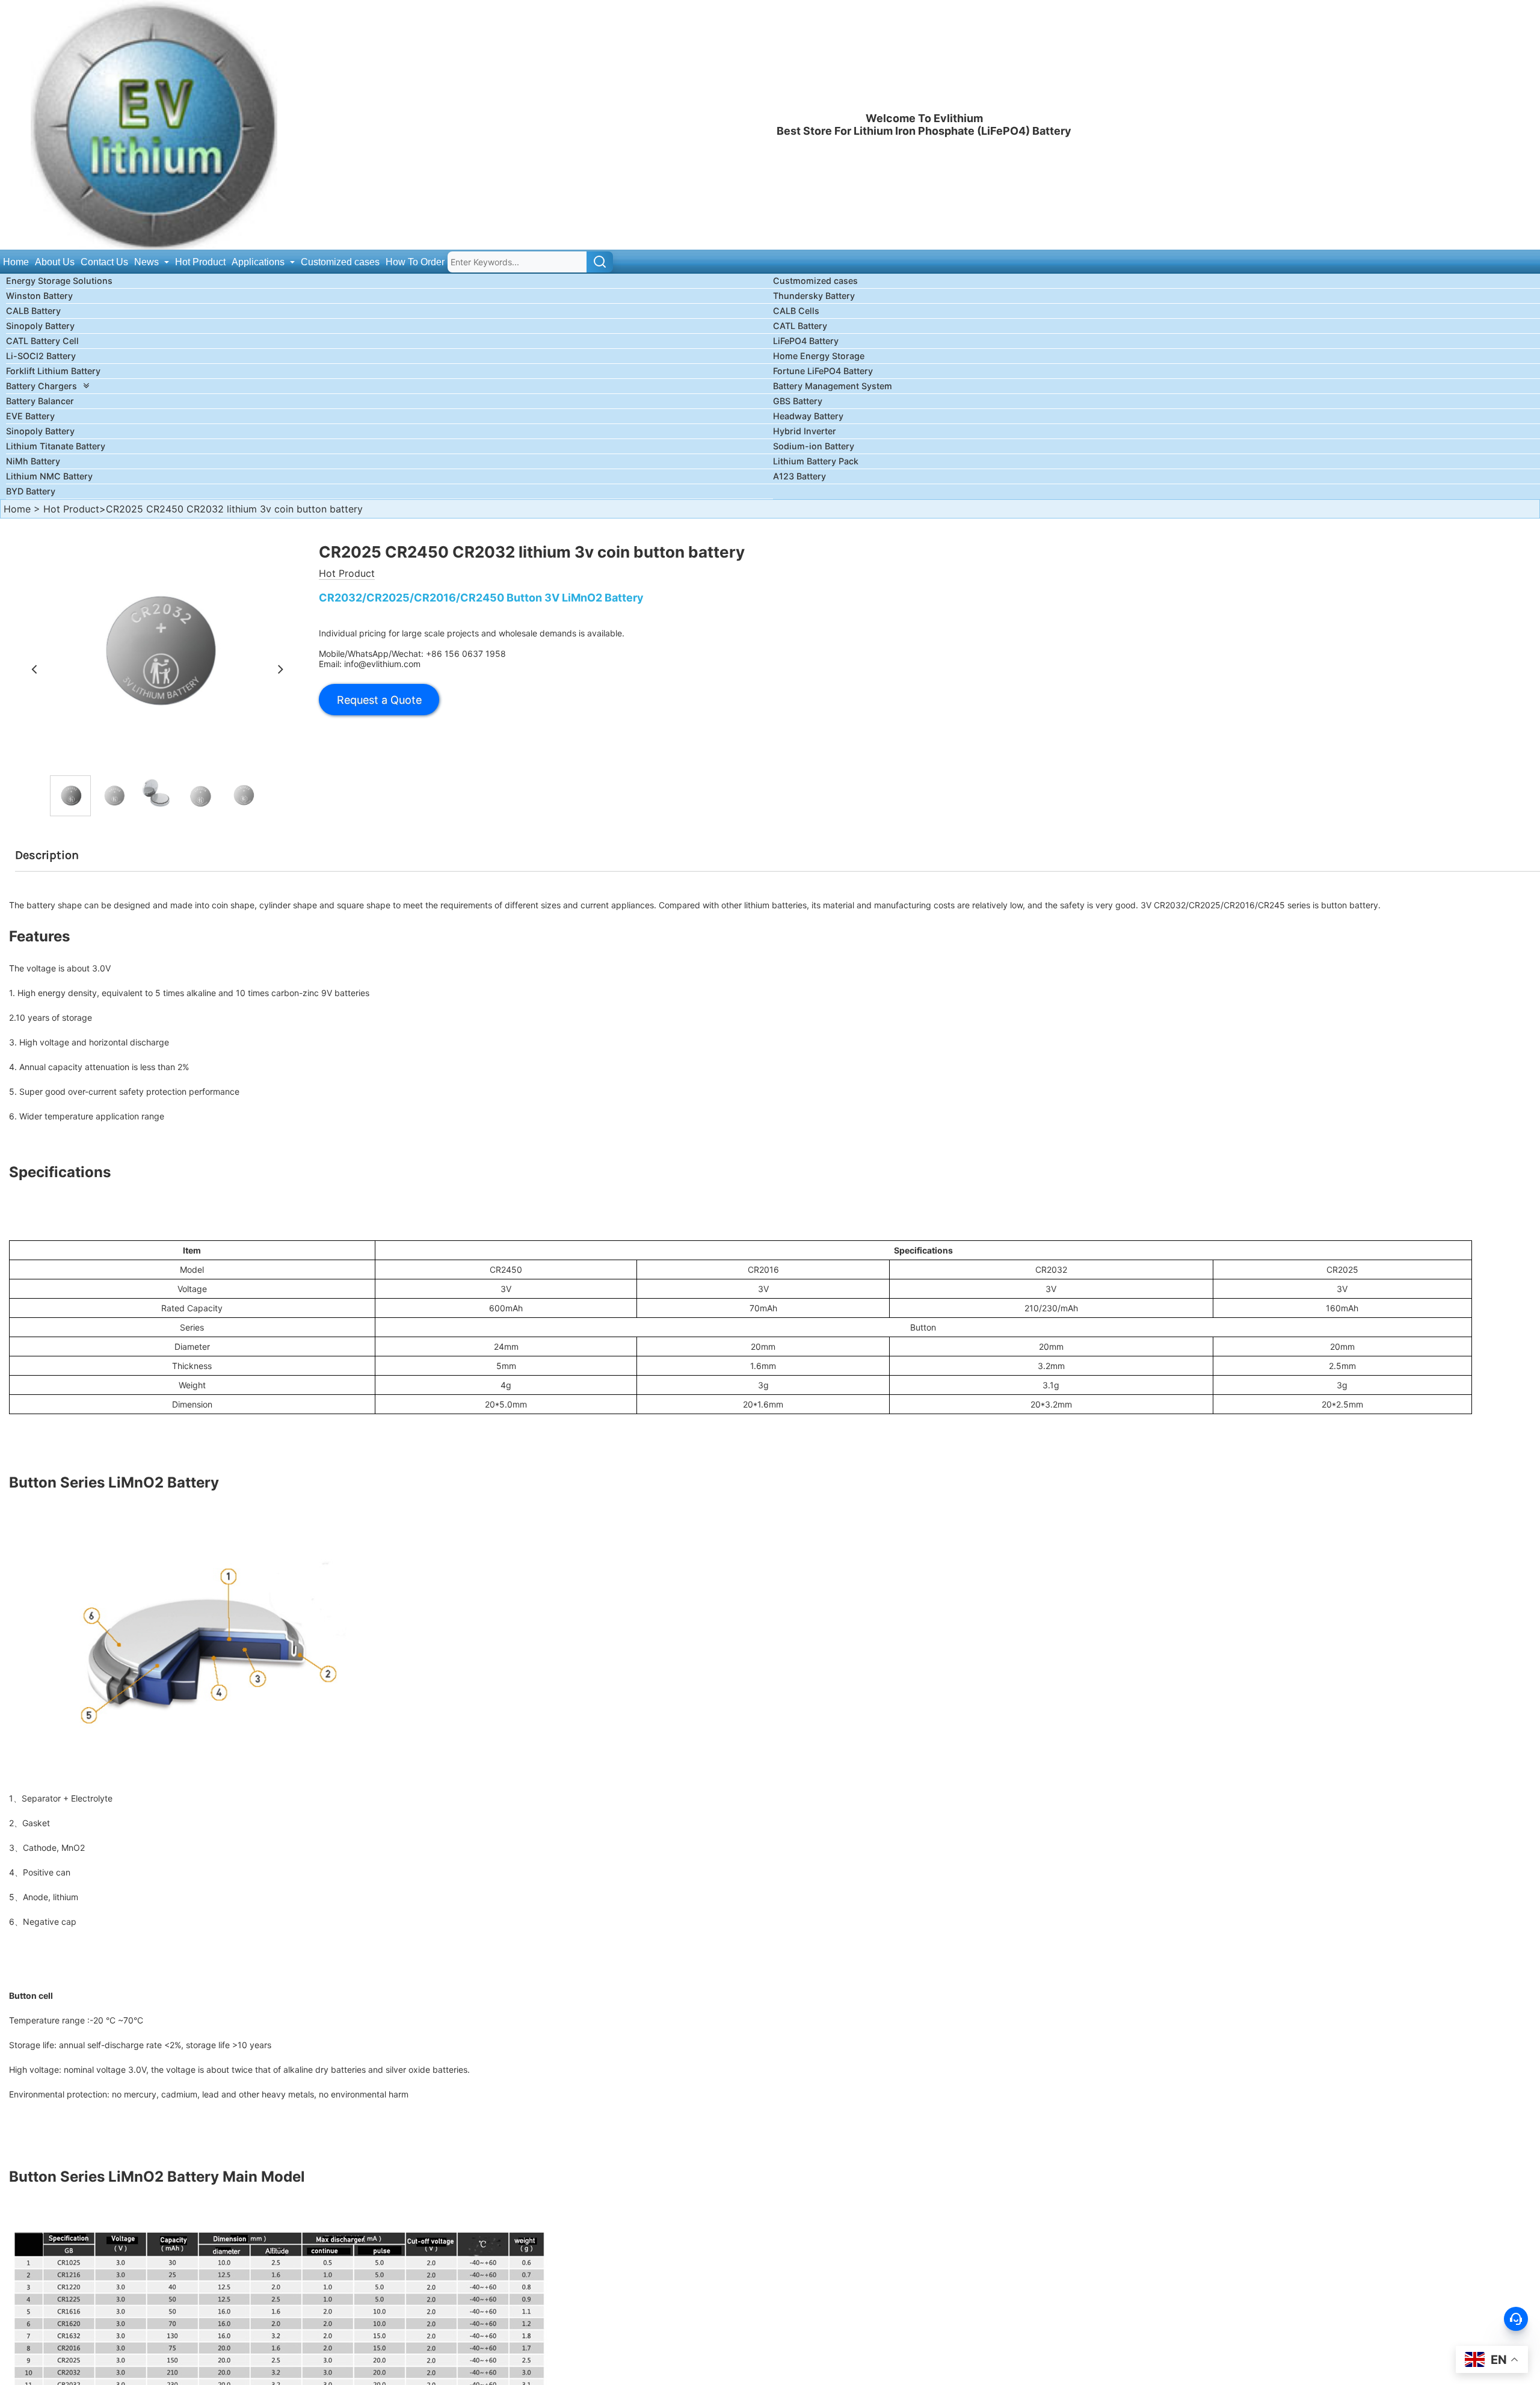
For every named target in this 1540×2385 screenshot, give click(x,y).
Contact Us (104, 262)
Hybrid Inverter (805, 431)
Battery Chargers (42, 386)
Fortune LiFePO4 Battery (823, 371)
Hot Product (200, 262)
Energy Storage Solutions (59, 281)
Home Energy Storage (819, 356)
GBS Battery (798, 401)
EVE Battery (30, 416)
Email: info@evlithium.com (370, 664)
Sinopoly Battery (40, 326)
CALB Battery (33, 311)
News (148, 262)
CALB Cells (796, 311)
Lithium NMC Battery (49, 476)
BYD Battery (31, 491)
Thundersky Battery (814, 296)
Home (16, 262)
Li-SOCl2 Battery (41, 356)
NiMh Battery (33, 461)
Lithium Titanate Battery (56, 446)
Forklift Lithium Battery (53, 371)
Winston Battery (39, 296)
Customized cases (340, 262)
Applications (259, 262)
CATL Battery (800, 326)
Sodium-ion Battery (814, 446)
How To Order (415, 262)
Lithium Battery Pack (816, 461)
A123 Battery (799, 476)
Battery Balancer (40, 401)
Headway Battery (808, 416)
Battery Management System (833, 386)
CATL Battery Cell (42, 341)
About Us (55, 262)
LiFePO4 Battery (806, 341)
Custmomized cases (815, 281)
